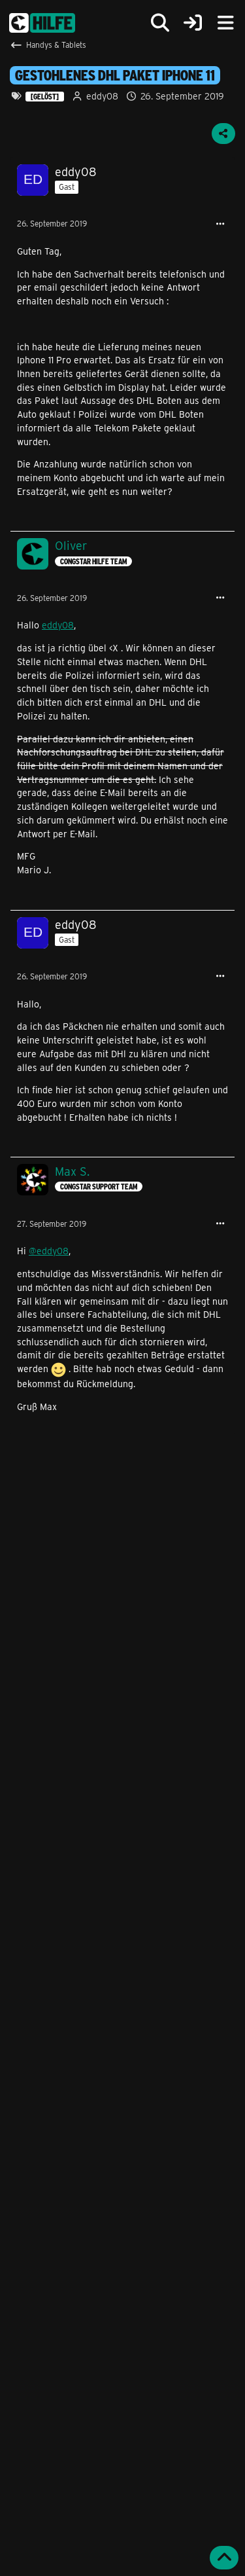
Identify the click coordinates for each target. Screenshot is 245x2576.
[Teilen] (223, 134)
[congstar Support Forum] (42, 23)
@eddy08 (49, 1251)
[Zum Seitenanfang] (224, 2558)
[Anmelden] (193, 23)
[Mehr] (220, 224)
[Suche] (160, 23)
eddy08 (58, 625)
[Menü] (225, 23)
